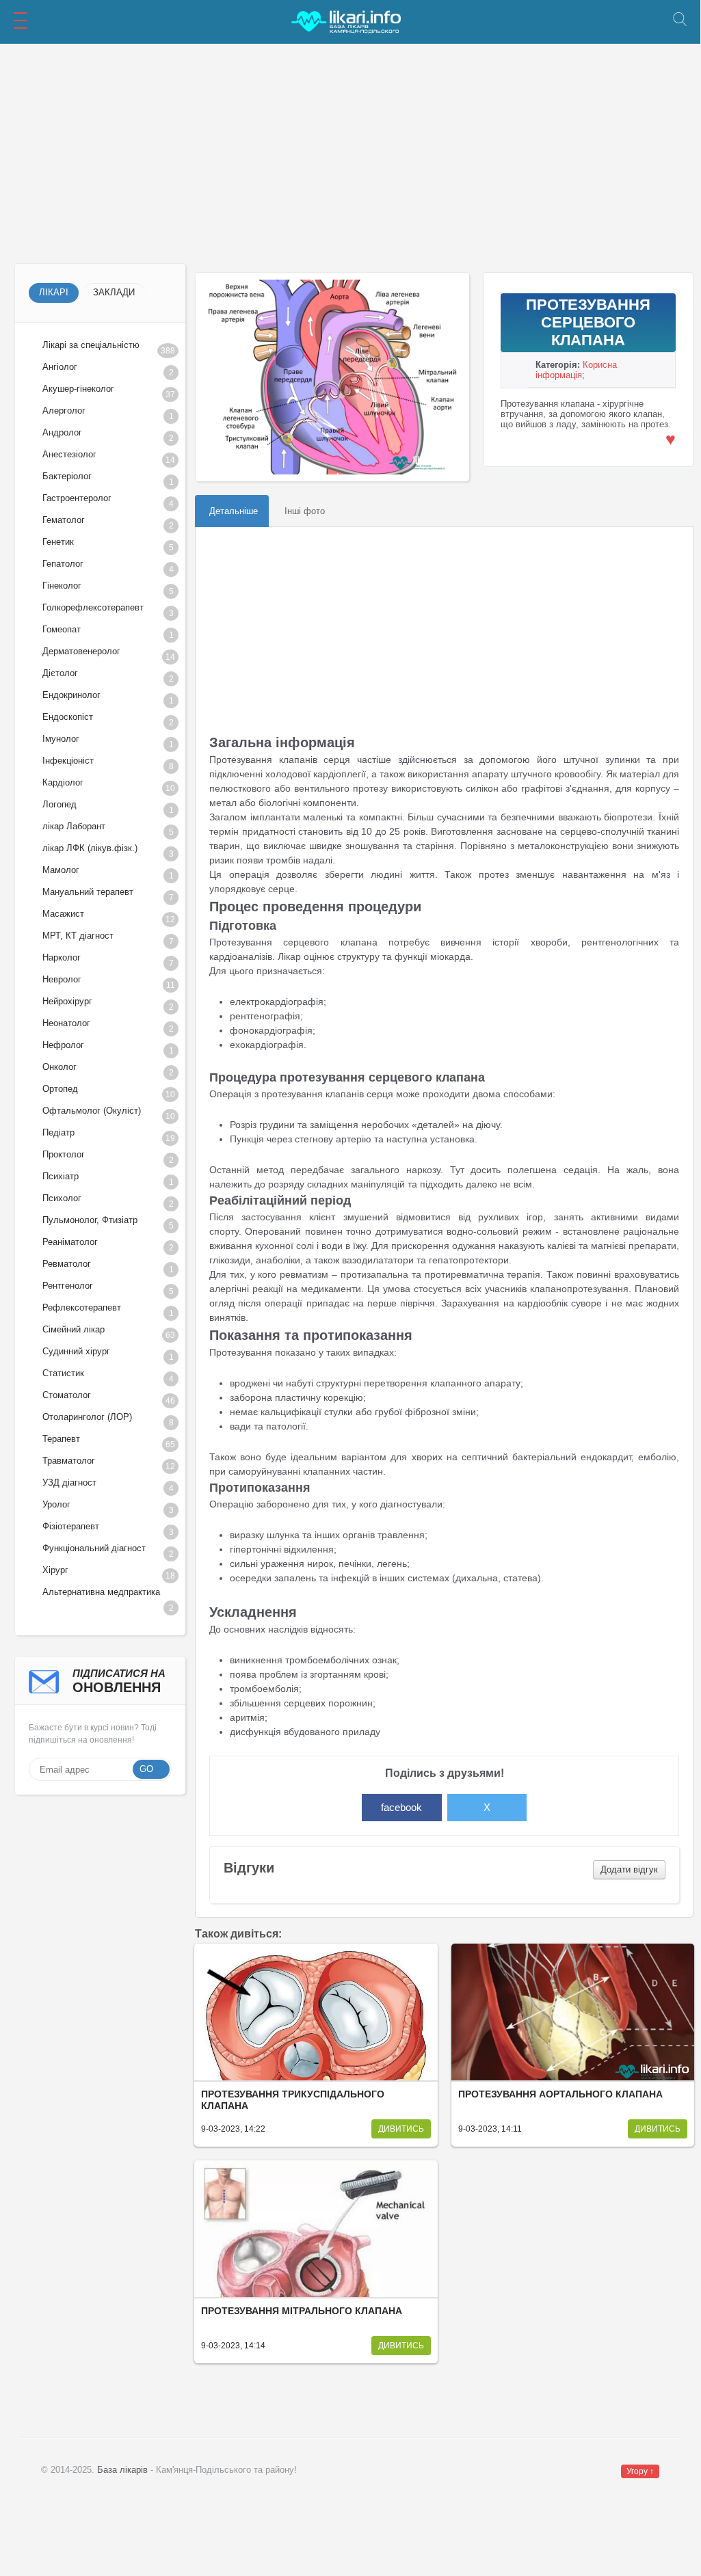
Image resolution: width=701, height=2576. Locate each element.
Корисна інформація (576, 370)
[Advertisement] (350, 154)
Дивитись (401, 2129)
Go (146, 1769)
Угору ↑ (640, 2471)
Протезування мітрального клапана (302, 2311)
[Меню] (21, 21)
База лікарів (122, 2470)
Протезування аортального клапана (560, 2094)
